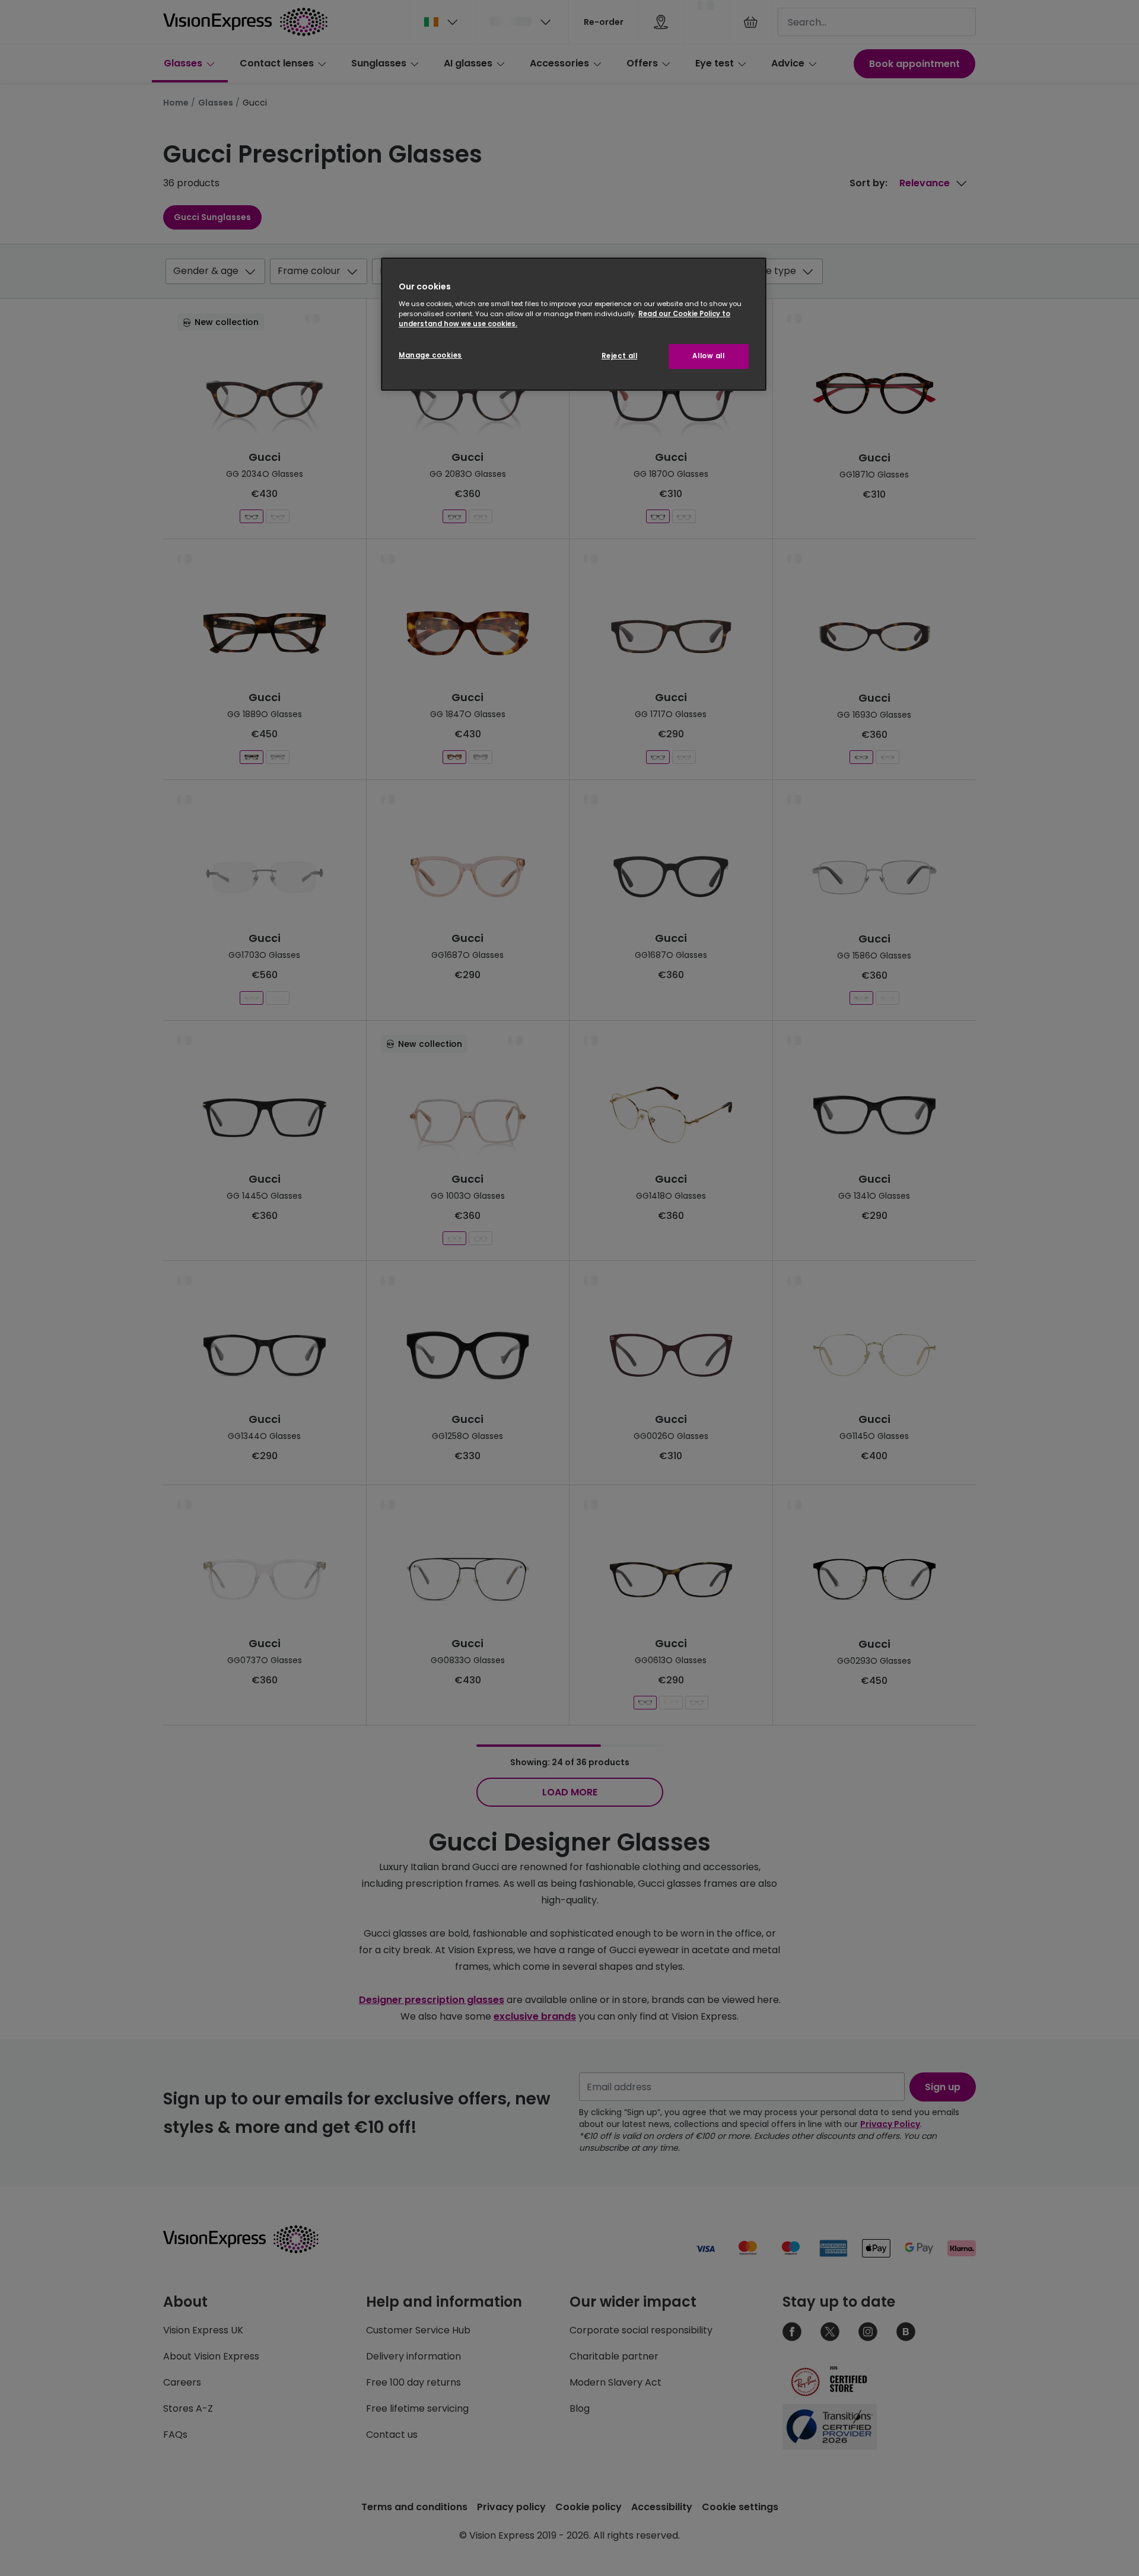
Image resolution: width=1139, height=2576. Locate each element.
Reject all (620, 356)
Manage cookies (430, 355)
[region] (574, 324)
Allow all (708, 356)
